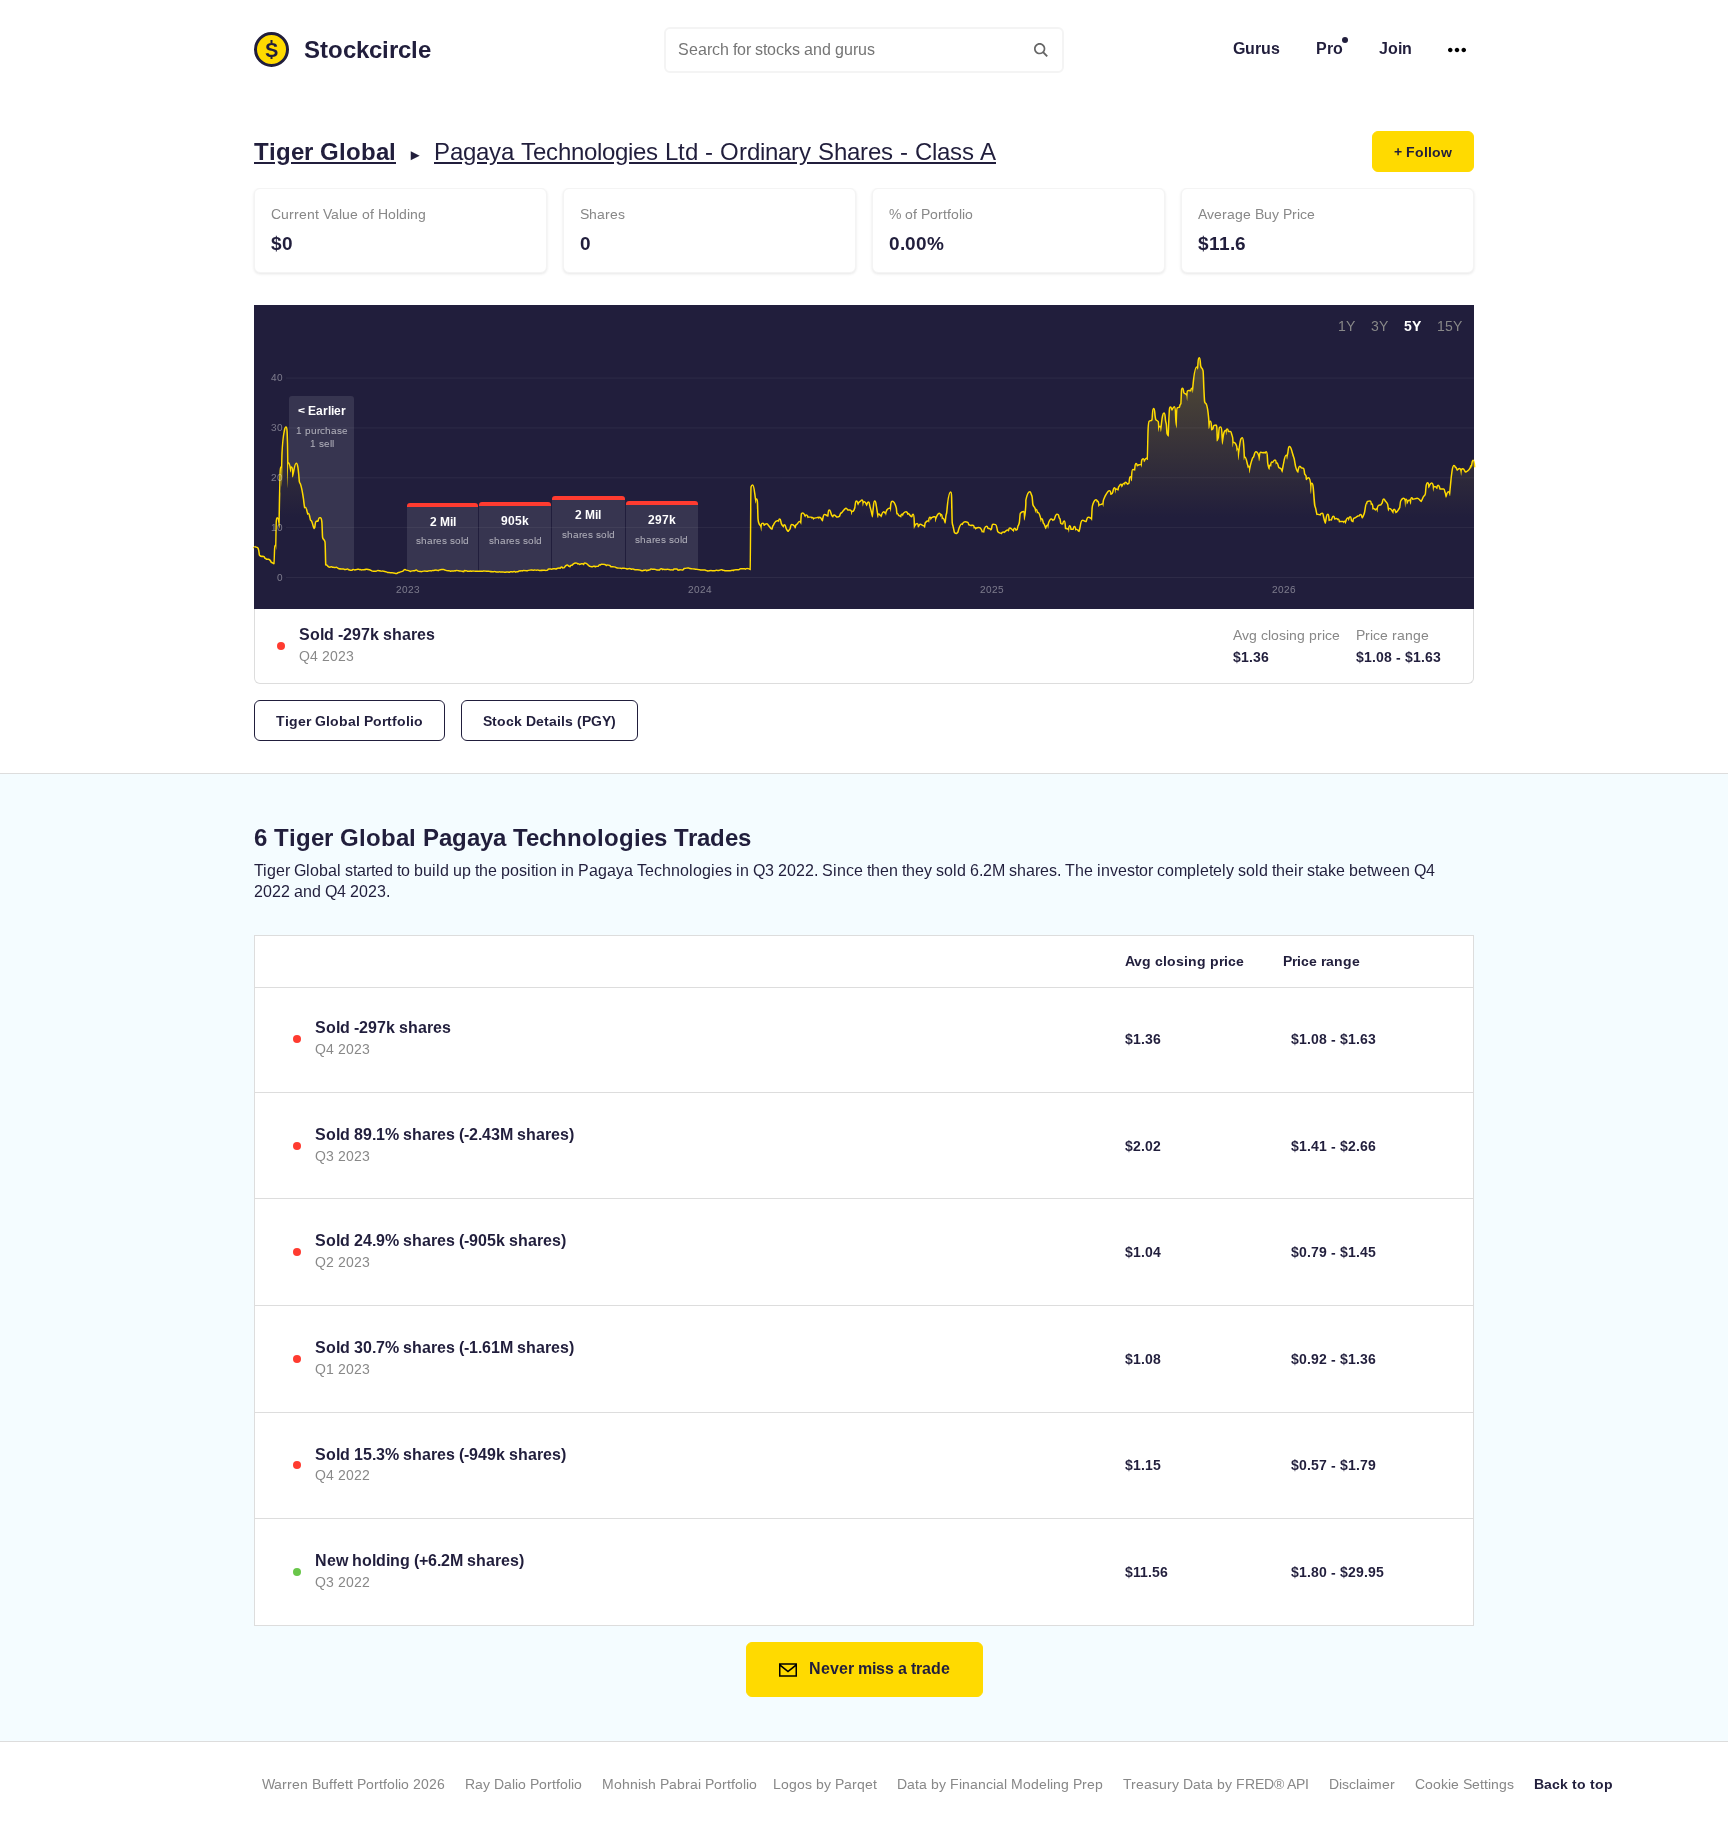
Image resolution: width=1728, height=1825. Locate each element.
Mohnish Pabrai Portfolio (679, 1784)
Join (1395, 48)
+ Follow (1423, 152)
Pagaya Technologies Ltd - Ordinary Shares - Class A (715, 151)
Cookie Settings (1464, 1784)
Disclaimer (1362, 1784)
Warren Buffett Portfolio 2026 (353, 1784)
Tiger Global (325, 151)
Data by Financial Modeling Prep (1000, 1784)
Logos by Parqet (825, 1784)
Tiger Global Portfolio (349, 721)
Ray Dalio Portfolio (523, 1784)
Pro (1329, 48)
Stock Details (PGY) (549, 721)
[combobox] (864, 50)
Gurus (1256, 48)
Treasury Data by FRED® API (1216, 1784)
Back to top (1573, 1784)
